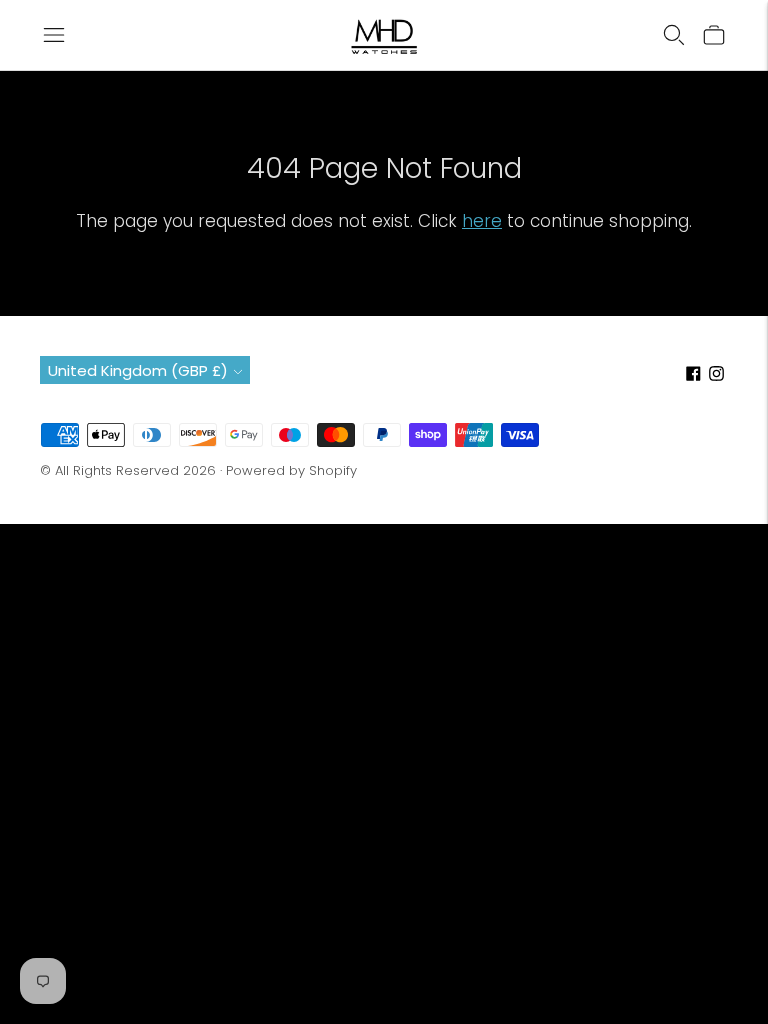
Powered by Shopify (291, 470)
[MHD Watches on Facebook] (693, 375)
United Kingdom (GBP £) (138, 370)
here (482, 221)
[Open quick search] (674, 35)
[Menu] (54, 35)
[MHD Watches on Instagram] (716, 375)
